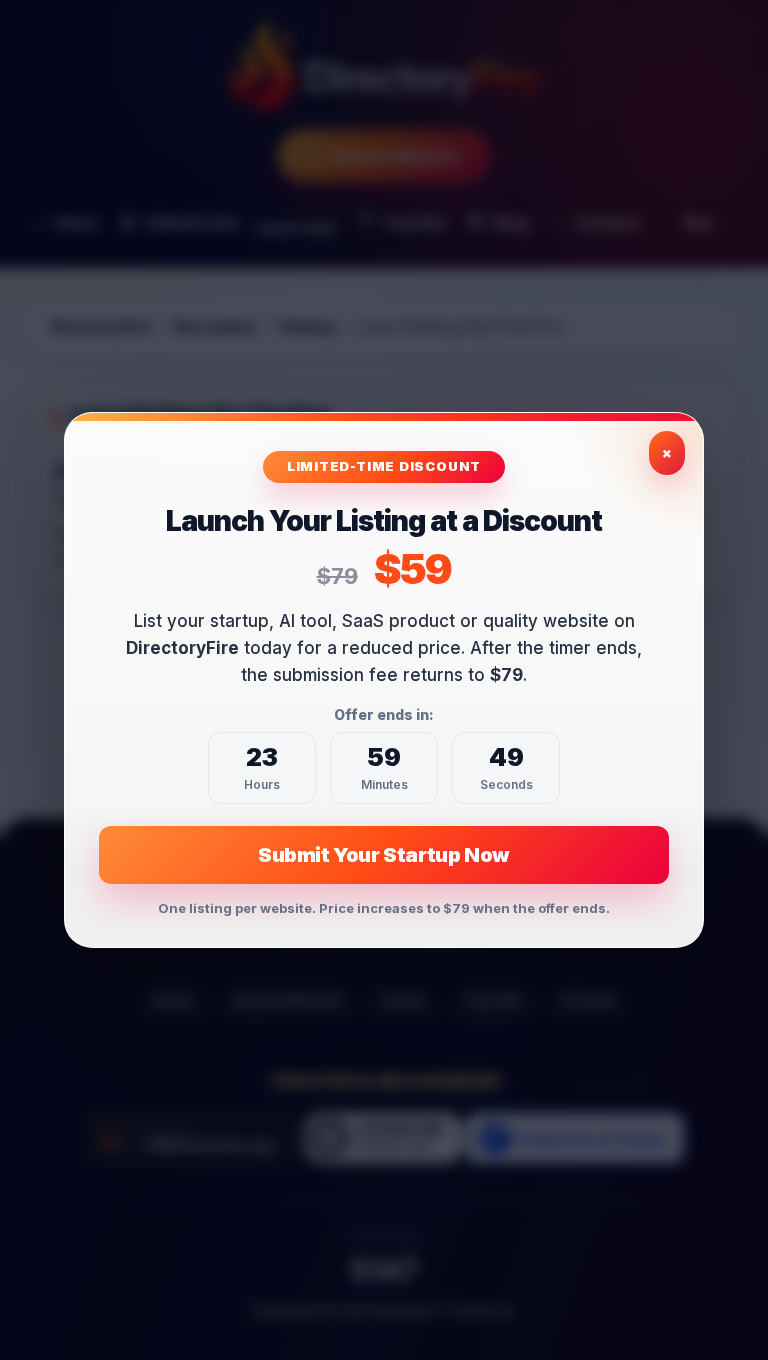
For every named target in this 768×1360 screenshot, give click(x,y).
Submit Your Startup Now (384, 855)
